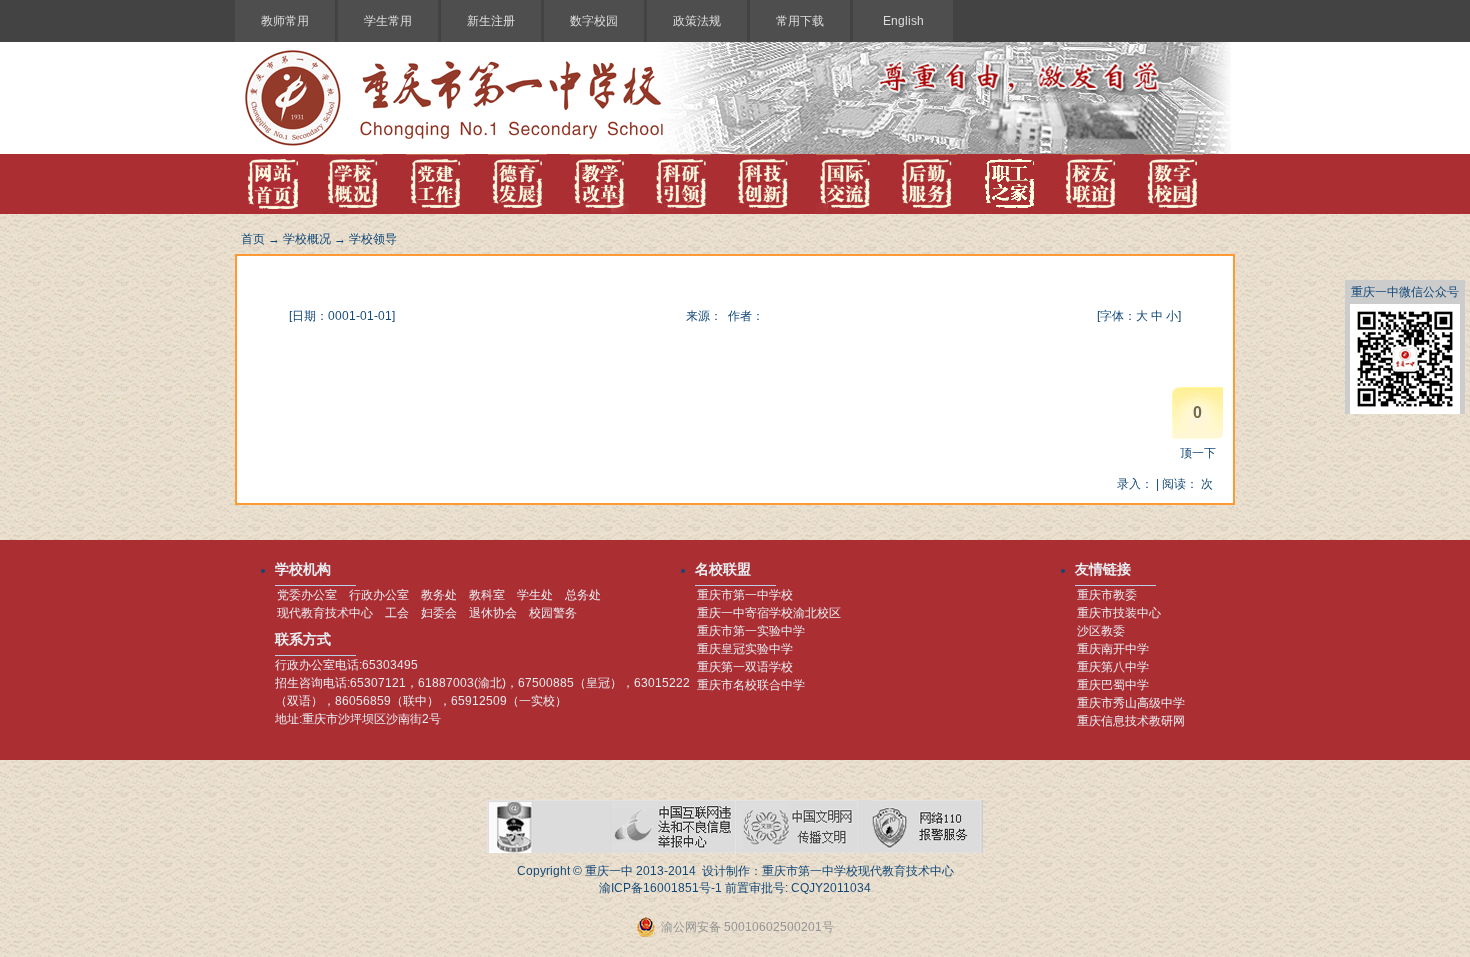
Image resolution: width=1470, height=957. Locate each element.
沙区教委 (1101, 631)
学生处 (535, 595)
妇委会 (439, 613)
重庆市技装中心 (1119, 613)
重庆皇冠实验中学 (745, 649)
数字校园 (594, 21)
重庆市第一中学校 (745, 595)
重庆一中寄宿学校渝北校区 (769, 613)
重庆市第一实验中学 (751, 631)
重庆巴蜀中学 (1113, 685)
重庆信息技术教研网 (1131, 721)
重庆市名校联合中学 (751, 685)
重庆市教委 (1107, 595)
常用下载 (800, 21)
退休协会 (493, 613)
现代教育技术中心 (325, 613)
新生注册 (491, 21)
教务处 (439, 595)
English (903, 21)
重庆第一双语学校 (745, 667)
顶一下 (1198, 453)
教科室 (487, 595)
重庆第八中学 (1113, 667)
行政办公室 (379, 595)
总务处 (583, 595)
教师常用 (285, 21)
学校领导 (373, 239)
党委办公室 (307, 595)
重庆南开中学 (1113, 649)
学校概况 (307, 239)
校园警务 (553, 613)
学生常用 (388, 21)
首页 (253, 239)
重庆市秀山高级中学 (1131, 703)
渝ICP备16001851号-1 (660, 888)
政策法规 (697, 21)
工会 (397, 613)
